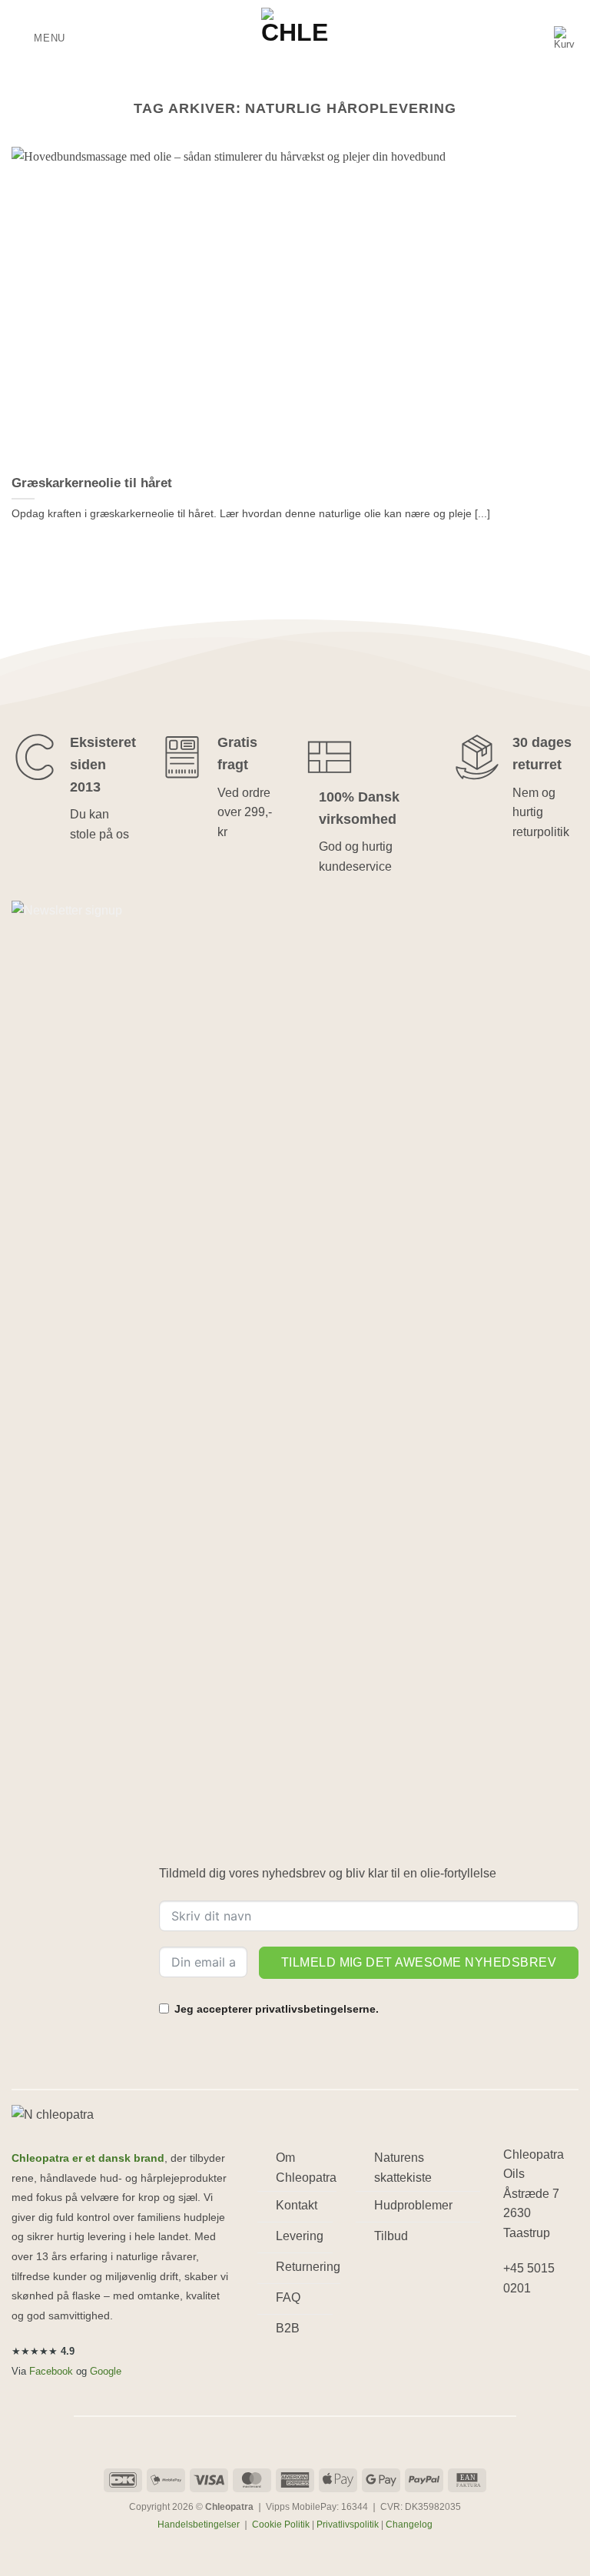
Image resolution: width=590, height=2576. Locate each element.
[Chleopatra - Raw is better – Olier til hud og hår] (295, 38)
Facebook (51, 2371)
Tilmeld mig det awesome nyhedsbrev (419, 1962)
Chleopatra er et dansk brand (88, 2158)
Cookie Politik (281, 2525)
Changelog (409, 2525)
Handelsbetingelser (199, 2525)
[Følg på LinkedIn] (517, 2358)
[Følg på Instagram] (545, 2328)
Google (106, 2371)
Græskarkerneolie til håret (92, 483)
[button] (38, 38)
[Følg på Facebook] (517, 2328)
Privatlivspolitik (348, 2525)
